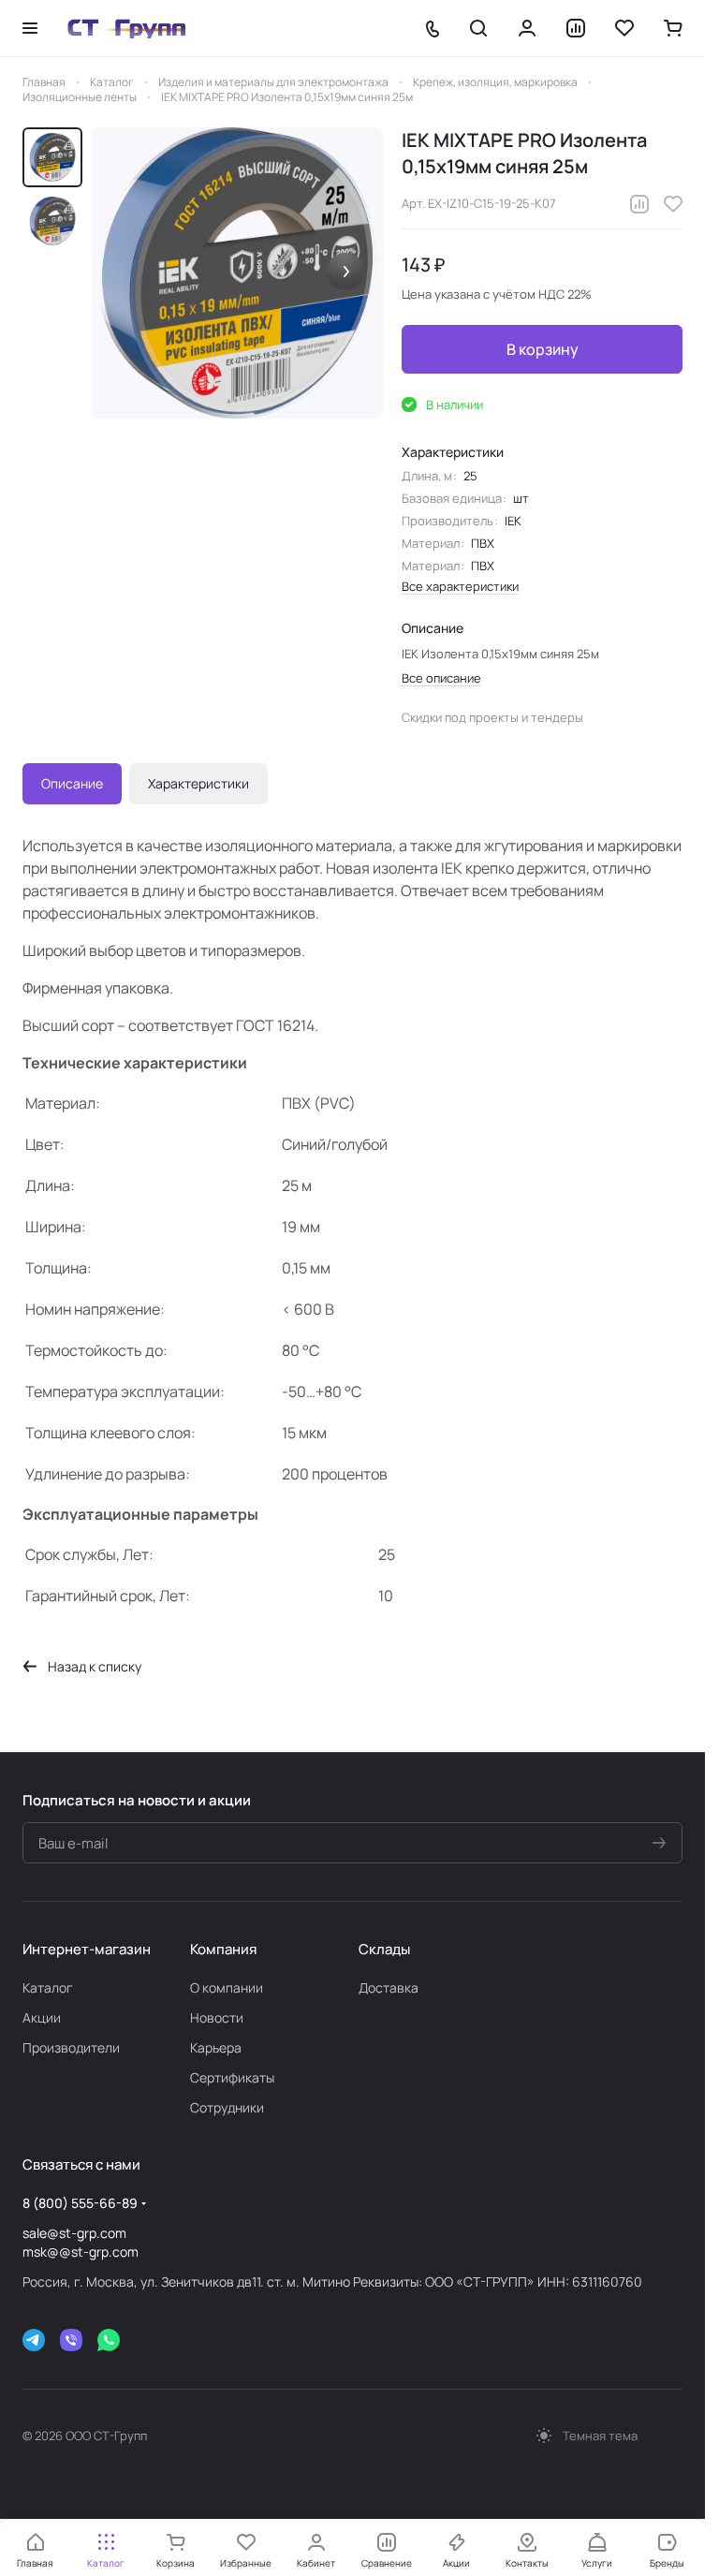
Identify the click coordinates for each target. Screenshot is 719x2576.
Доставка (389, 1987)
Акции (42, 2017)
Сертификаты (232, 2077)
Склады (384, 1949)
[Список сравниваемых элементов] (576, 28)
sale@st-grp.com (74, 2233)
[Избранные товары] (624, 28)
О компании (227, 1987)
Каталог (48, 1987)
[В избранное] (673, 204)
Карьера (216, 2047)
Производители (71, 2047)
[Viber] (71, 2340)
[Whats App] (109, 2340)
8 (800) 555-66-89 (80, 2203)
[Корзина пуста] (673, 28)
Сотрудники (227, 2107)
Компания (223, 1949)
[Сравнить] (639, 204)
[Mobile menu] (30, 28)
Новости (217, 2017)
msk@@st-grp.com (81, 2252)
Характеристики (198, 783)
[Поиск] (478, 28)
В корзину (543, 349)
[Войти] (527, 28)
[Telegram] (34, 2340)
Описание (72, 783)
